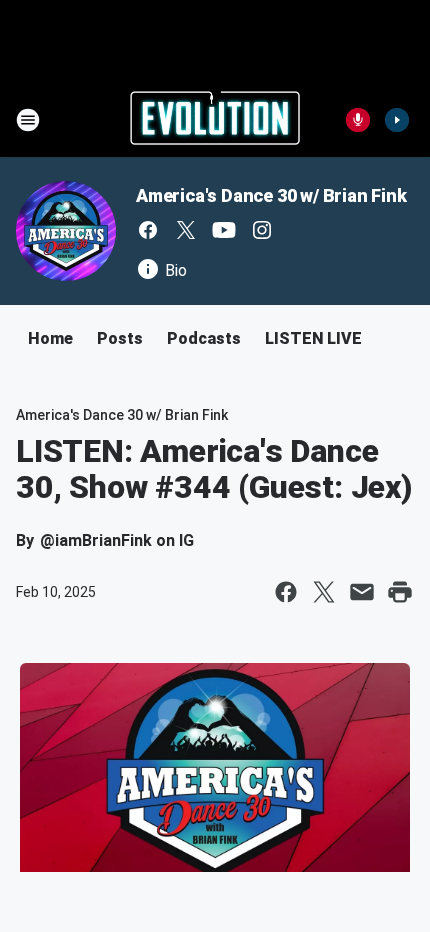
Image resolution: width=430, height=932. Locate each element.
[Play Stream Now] (397, 120)
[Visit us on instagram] (262, 230)
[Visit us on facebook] (148, 230)
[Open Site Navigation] (28, 120)
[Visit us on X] (186, 230)
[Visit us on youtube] (224, 230)
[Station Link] (215, 120)
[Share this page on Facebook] (286, 592)
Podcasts (204, 338)
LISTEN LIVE (313, 338)
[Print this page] (400, 592)
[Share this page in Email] (362, 592)
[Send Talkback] (358, 120)
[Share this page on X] (324, 592)
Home (50, 338)
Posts (120, 338)
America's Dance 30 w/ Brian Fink (271, 195)
